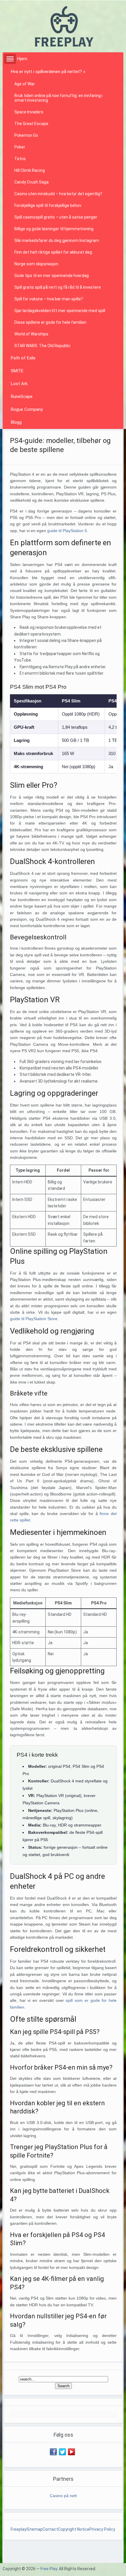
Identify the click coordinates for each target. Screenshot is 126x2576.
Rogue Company (27, 409)
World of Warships (31, 334)
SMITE (17, 371)
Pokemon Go (26, 135)
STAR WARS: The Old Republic (42, 346)
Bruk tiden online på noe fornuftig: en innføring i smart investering (58, 98)
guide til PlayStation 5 (67, 531)
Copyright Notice (74, 2529)
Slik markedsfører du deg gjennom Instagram (57, 240)
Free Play (49, 2569)
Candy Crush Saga (31, 182)
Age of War (25, 84)
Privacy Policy (103, 2529)
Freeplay (18, 2529)
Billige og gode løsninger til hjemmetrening (54, 229)
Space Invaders (29, 112)
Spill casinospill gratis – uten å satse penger (56, 217)
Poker (20, 147)
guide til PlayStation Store (34, 1319)
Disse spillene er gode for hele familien (50, 322)
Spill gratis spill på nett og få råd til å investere (58, 287)
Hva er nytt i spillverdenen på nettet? (48, 72)
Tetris (20, 159)
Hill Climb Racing (30, 170)
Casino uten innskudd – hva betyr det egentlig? (58, 194)
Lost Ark (19, 384)
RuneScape (22, 397)
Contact (50, 2529)
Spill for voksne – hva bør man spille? (49, 299)
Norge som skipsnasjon (36, 264)
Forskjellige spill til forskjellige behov (48, 205)
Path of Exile (23, 358)
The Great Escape (31, 124)
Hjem (22, 59)
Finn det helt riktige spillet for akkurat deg (53, 252)
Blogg (16, 422)
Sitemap (34, 2529)
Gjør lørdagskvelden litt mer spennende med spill (60, 311)
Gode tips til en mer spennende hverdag (52, 276)
